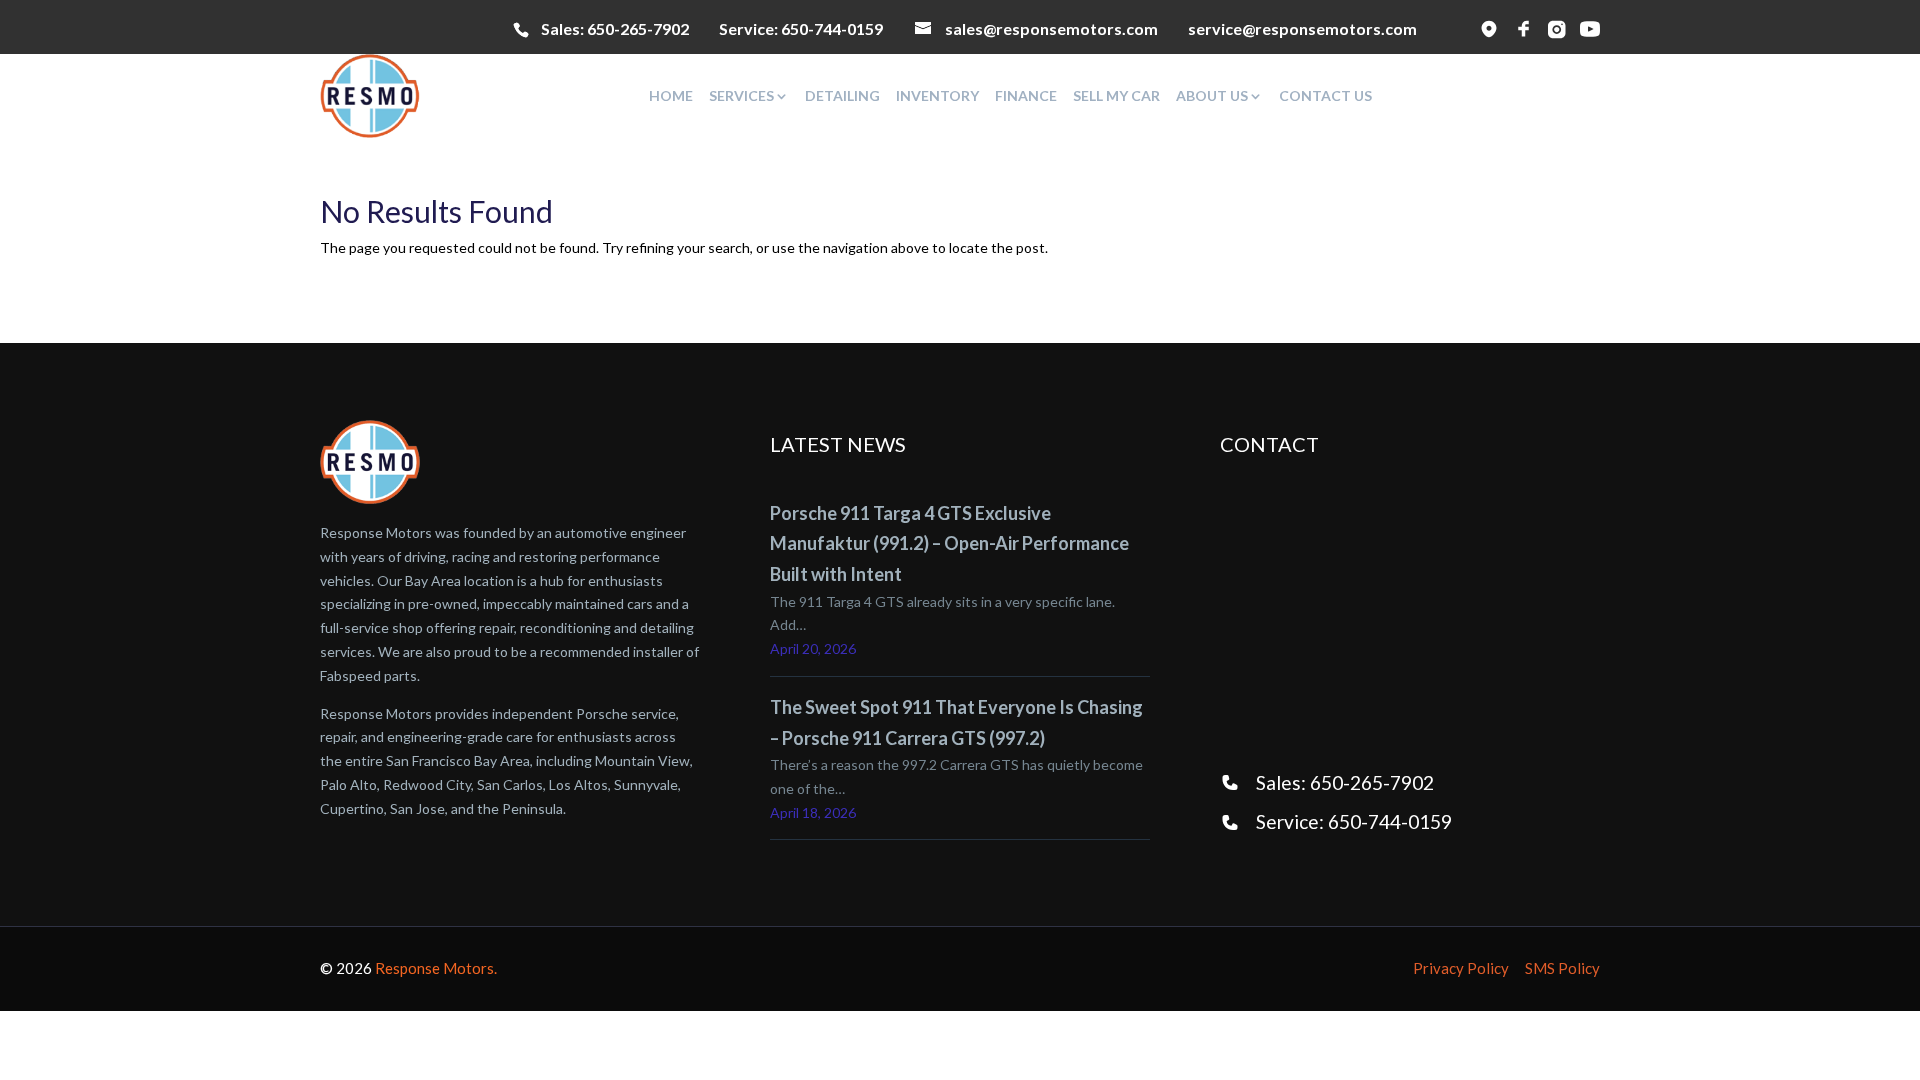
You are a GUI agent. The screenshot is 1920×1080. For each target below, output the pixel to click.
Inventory (937, 96)
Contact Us (1325, 96)
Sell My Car (1116, 96)
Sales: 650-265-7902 (1345, 782)
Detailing (842, 96)
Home (671, 96)
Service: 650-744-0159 (1354, 821)
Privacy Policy (1461, 968)
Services (741, 96)
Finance (1026, 96)
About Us (1212, 96)
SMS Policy (1562, 968)
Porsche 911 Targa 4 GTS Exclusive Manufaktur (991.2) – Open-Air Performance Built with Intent (949, 543)
